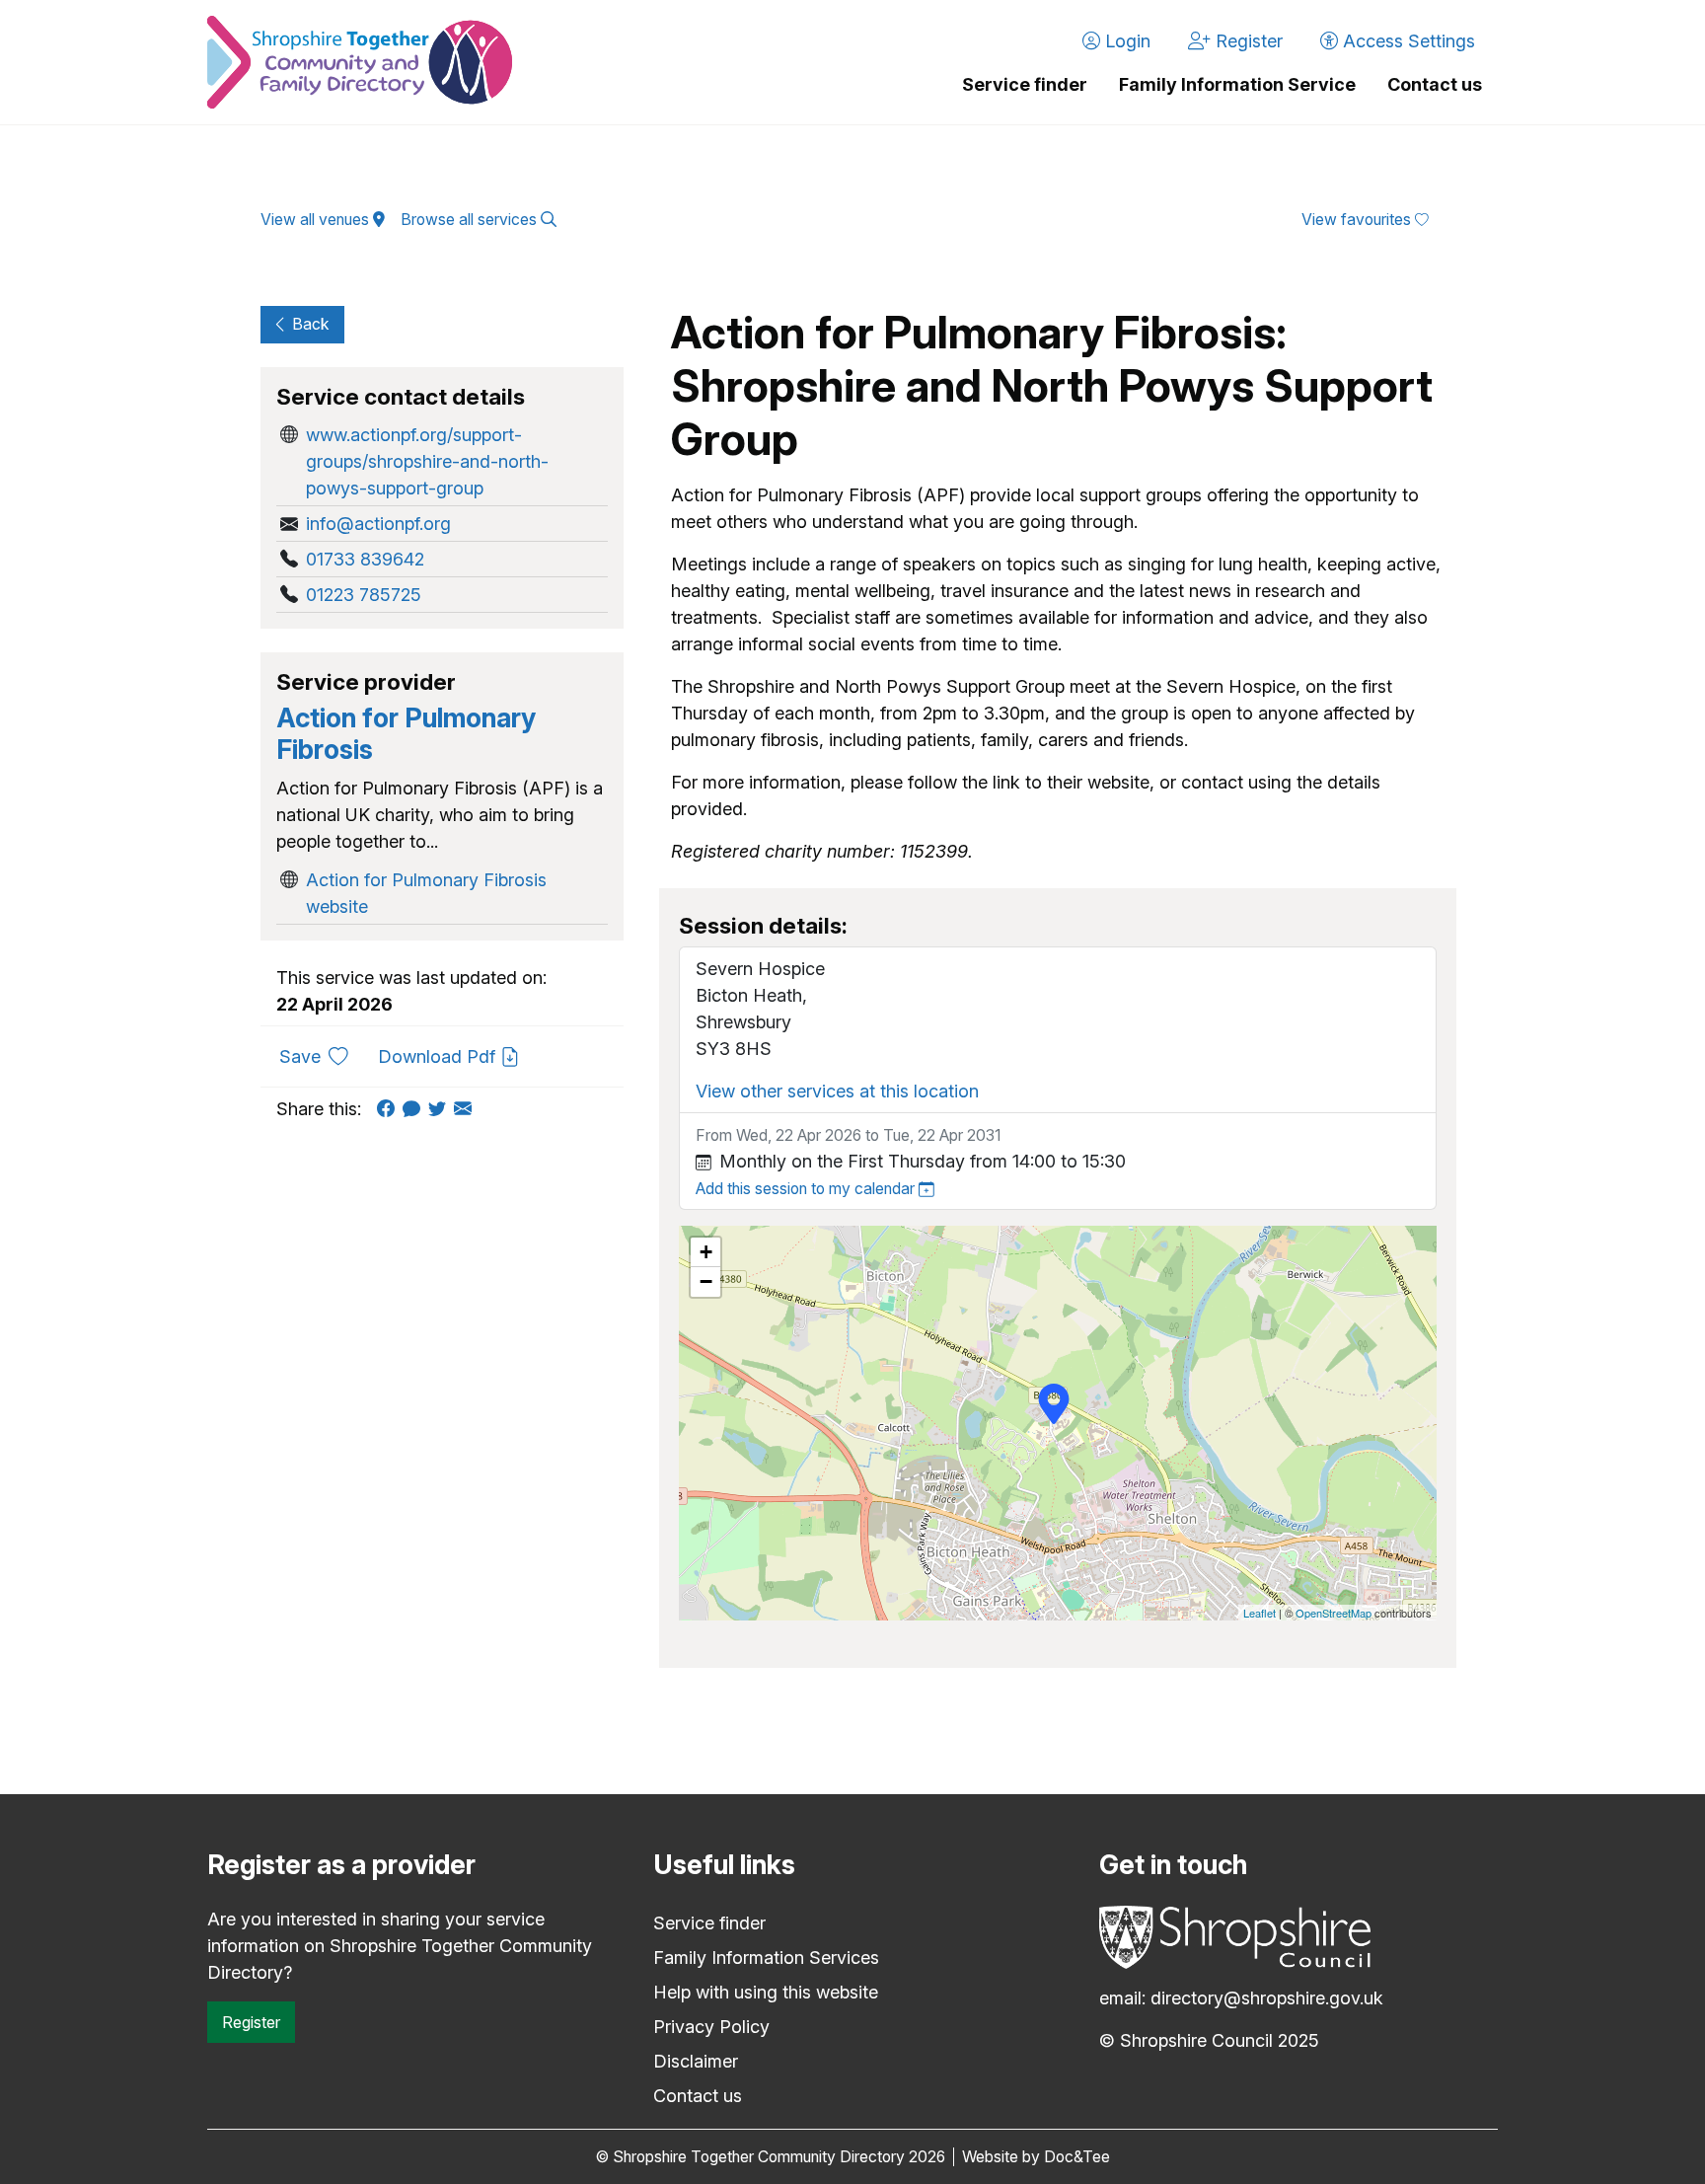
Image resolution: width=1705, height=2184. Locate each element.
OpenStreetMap (1334, 1613)
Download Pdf (439, 1056)
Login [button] (1125, 41)
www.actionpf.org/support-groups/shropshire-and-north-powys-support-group (427, 461)
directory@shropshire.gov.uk (1267, 1998)
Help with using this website (766, 1992)
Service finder (1025, 84)
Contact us (1435, 84)
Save (321, 1056)
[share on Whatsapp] (415, 1109)
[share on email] (467, 1109)
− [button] (706, 1281)
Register (251, 2022)
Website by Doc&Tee (1036, 2157)
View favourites (1358, 220)
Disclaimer (696, 2061)
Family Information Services (766, 1958)
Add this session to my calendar (807, 1189)
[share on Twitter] (441, 1109)
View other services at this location (837, 1091)
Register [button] (1247, 41)
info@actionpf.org (378, 524)
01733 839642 (365, 559)
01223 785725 (364, 595)
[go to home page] (360, 62)
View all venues (317, 220)
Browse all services (471, 220)
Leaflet (1260, 1613)
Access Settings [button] (1407, 41)
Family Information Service (1237, 84)
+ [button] (706, 1252)
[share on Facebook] (390, 1109)
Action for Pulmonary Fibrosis (406, 734)
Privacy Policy (711, 2027)
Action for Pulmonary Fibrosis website (426, 893)
